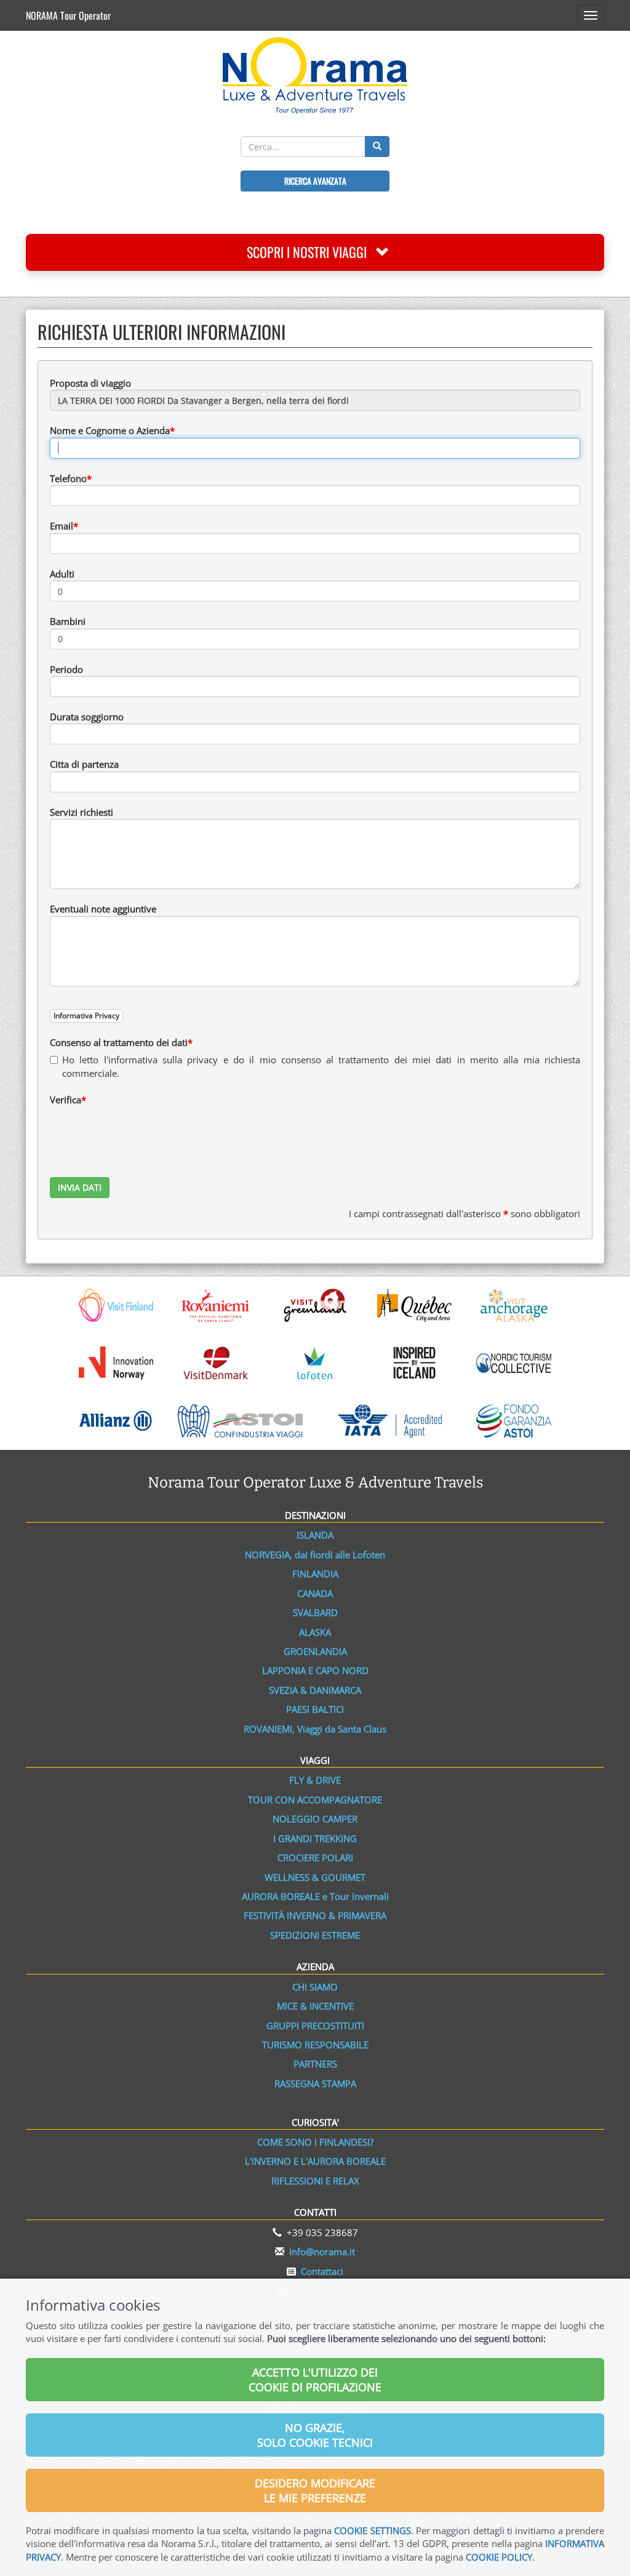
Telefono (68, 478)
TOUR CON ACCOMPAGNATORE (315, 1800)
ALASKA (315, 1632)
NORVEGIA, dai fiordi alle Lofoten (315, 1555)
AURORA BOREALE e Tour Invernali (315, 1896)
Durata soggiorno (87, 717)
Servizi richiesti (82, 812)
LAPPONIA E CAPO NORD (315, 1670)
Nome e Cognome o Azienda (110, 430)
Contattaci (322, 2271)
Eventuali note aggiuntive (103, 909)
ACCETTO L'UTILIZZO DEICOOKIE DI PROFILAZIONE (315, 2380)
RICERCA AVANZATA (315, 181)
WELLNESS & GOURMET (315, 1877)
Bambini (68, 621)
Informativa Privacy (86, 1016)
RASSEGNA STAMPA (315, 2083)
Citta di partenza (84, 764)
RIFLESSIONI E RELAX (315, 2181)
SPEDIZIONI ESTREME (315, 1935)
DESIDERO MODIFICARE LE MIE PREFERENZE (315, 2490)
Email (62, 526)
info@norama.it (322, 2252)
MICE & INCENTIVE (315, 2006)
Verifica (66, 1100)
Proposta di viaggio (90, 383)
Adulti (62, 574)
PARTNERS (315, 2064)
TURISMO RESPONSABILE (315, 2045)
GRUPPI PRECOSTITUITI (315, 2026)
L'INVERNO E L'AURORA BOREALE (315, 2161)
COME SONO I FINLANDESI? (315, 2142)
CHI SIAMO (315, 1987)
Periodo (66, 669)
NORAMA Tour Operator (68, 15)
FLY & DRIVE (315, 1780)
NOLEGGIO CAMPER (315, 1819)
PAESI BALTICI (315, 1709)
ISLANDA (315, 1535)
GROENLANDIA (315, 1651)
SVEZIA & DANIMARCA (315, 1690)
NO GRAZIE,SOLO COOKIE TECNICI (315, 2435)
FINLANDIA (315, 1574)
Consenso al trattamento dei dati (119, 1042)
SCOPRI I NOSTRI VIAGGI (311, 252)
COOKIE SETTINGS (372, 2530)
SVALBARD (315, 1612)
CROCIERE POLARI (315, 1858)
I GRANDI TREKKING (315, 1838)
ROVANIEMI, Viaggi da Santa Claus (315, 1729)
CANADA (315, 1593)
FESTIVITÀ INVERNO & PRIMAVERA (315, 1915)
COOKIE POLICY (499, 2557)
